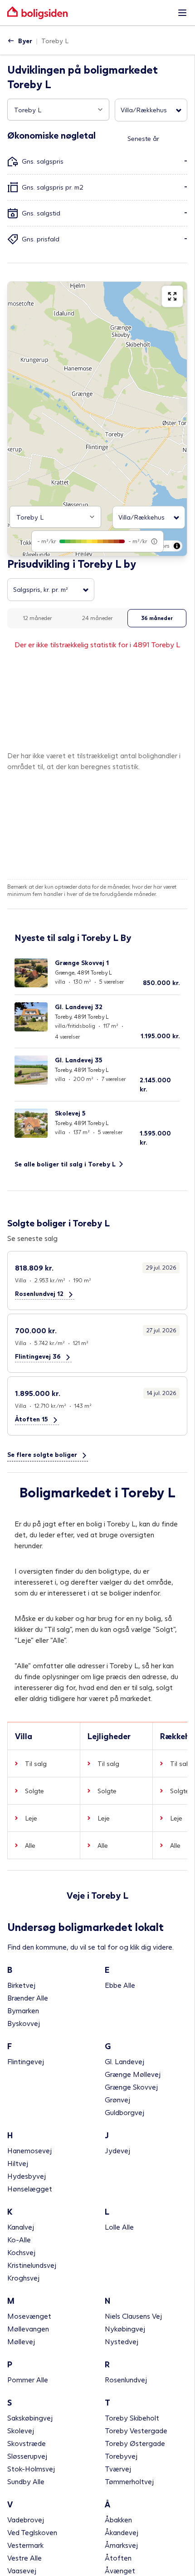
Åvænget (120, 2570)
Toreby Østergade (135, 2443)
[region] (97, 419)
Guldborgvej (124, 2112)
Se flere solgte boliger (42, 1454)
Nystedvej (122, 2341)
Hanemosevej (29, 2150)
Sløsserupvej (27, 2456)
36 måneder (157, 618)
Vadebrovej (26, 2519)
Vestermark (25, 2545)
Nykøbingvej (125, 2328)
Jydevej (117, 2150)
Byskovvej (24, 2023)
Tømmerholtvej (129, 2481)
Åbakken (118, 2519)
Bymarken (23, 2010)
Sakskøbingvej (30, 2418)
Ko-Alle (19, 2239)
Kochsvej (21, 2252)
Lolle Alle (119, 2227)
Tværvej (118, 2468)
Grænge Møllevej (133, 2074)
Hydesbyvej (27, 2176)
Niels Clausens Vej (133, 2316)
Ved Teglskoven (32, 2532)
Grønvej (117, 2099)
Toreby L (55, 41)
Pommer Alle (28, 2379)
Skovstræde (27, 2443)
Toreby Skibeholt (132, 2418)
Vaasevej (22, 2570)
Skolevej (21, 2430)
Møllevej (21, 2341)
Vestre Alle (24, 2558)
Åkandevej (122, 2532)
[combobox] (58, 110)
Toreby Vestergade (136, 2430)
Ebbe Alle (120, 1985)
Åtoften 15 (32, 1419)
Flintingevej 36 (38, 1356)
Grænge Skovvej (131, 2087)
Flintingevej (26, 2061)
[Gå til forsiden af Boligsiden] (88, 13)
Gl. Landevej (124, 2061)
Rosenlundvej (126, 2379)
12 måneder (37, 618)
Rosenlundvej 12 (39, 1293)
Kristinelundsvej (32, 2265)
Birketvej (21, 1985)
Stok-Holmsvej (31, 2468)
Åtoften (118, 2558)
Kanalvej (21, 2227)
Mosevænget (29, 2316)
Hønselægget (30, 2188)
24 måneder (97, 618)
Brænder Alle (28, 1998)
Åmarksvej (121, 2545)
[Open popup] (100, 110)
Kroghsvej (23, 2278)
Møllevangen (28, 2328)
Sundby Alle (26, 2481)
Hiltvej (18, 2163)
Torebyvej (121, 2456)
